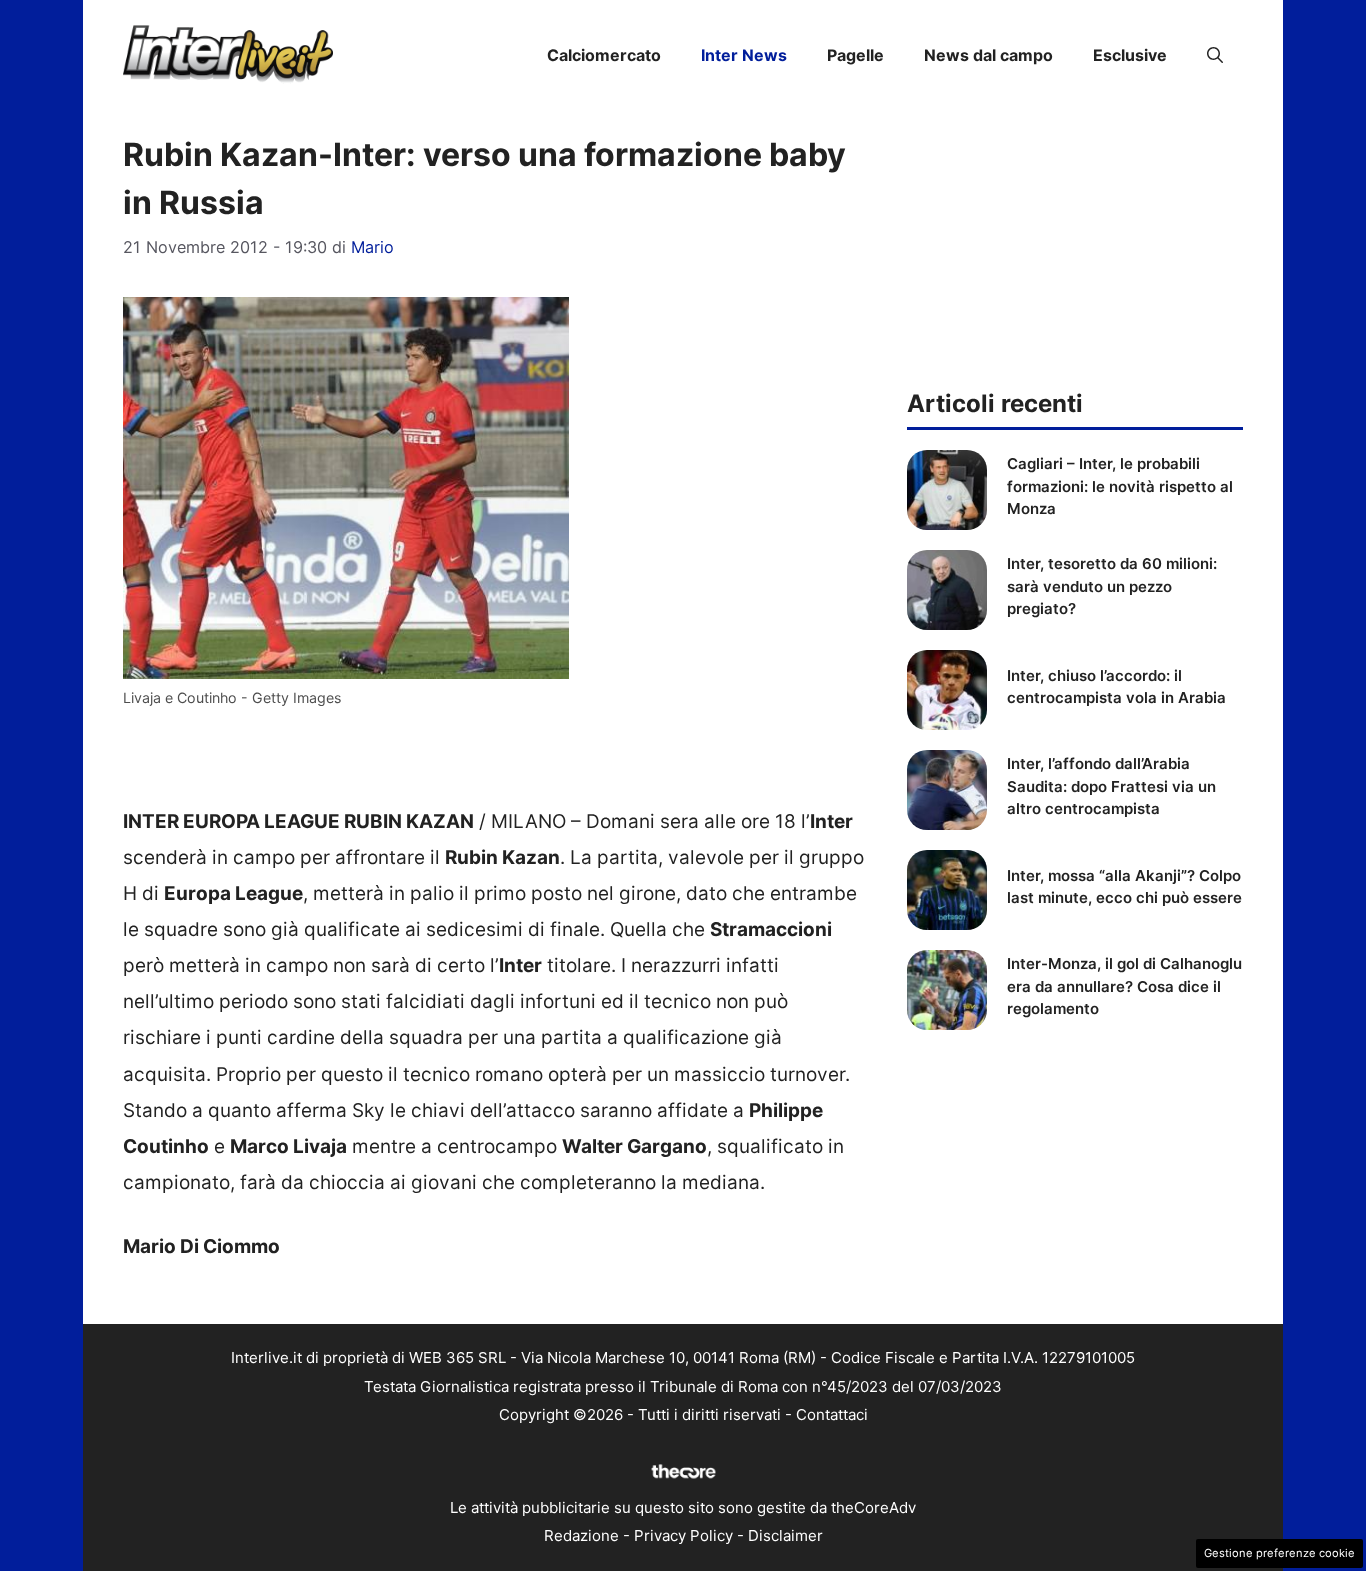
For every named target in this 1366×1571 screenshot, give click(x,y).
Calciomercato (604, 55)
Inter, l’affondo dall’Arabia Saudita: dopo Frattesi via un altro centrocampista (1111, 786)
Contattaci (832, 1414)
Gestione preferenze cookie (1279, 1553)
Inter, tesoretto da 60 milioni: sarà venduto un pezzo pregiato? (1112, 586)
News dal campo (988, 55)
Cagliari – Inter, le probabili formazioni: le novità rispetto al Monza (1120, 486)
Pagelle (855, 55)
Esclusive (1130, 55)
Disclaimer (785, 1535)
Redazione (581, 1535)
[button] (1215, 55)
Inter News (744, 55)
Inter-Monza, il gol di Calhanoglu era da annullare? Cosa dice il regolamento (1124, 986)
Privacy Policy (683, 1535)
